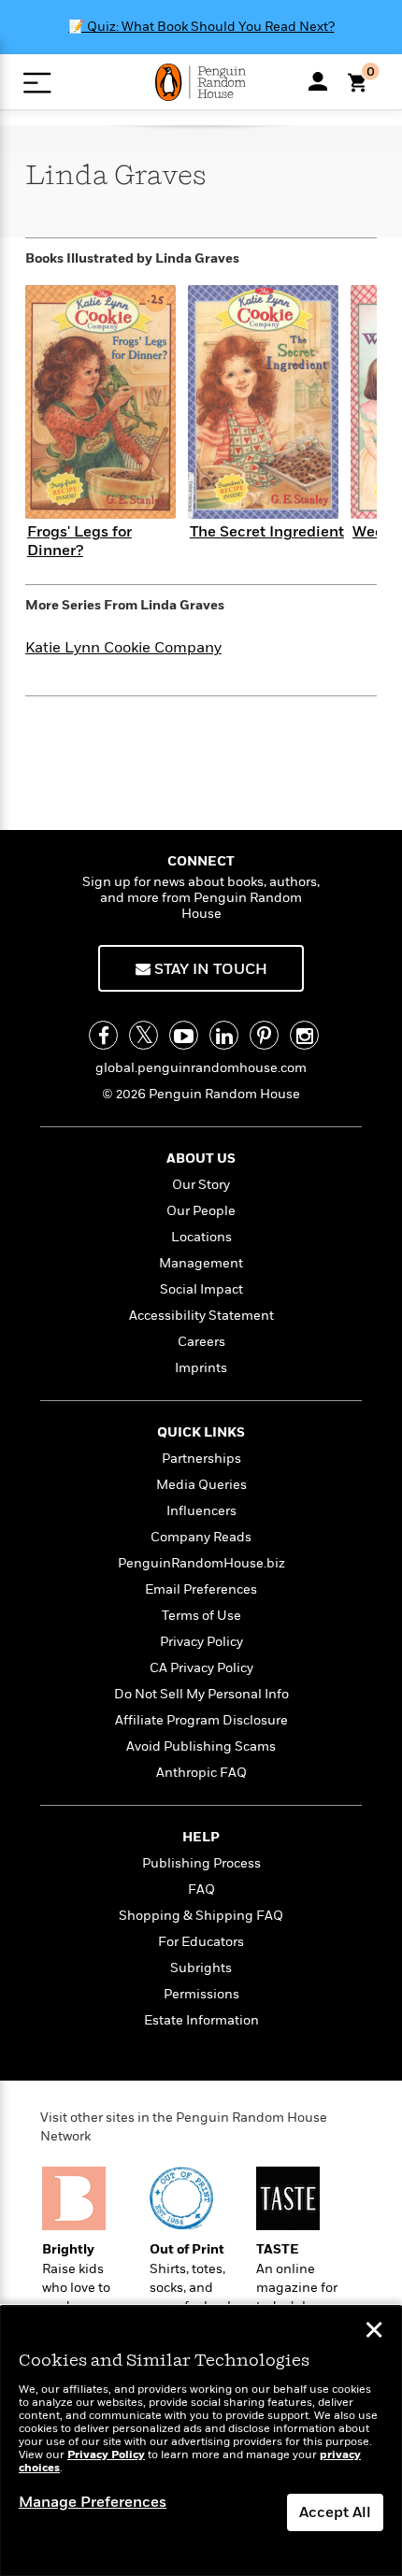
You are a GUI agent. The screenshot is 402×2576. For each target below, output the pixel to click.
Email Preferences (201, 1589)
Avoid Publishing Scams (201, 1746)
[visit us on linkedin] (224, 1035)
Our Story (201, 1185)
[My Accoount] (318, 81)
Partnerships (201, 1459)
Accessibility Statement (201, 1316)
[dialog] (201, 2441)
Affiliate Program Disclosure (201, 1720)
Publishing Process (201, 1863)
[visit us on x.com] (144, 1035)
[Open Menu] (37, 83)
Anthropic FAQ (201, 1773)
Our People (201, 1211)
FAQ (201, 1889)
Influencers (201, 1511)
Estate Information (201, 2020)
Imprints (201, 1368)
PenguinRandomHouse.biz (201, 1563)
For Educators (201, 1942)
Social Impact (201, 1289)
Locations (201, 1237)
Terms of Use (201, 1616)
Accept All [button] (335, 2512)
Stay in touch (209, 969)
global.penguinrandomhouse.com (201, 1068)
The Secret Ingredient (267, 532)
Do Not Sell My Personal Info (201, 1694)
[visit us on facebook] (103, 1035)
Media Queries (201, 1485)
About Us (201, 1159)
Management (201, 1263)
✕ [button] (374, 2332)
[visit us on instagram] (304, 1035)
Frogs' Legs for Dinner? (79, 541)
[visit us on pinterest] (264, 1035)
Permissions (201, 1994)
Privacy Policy (201, 1642)
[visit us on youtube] (184, 1035)
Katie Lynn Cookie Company (123, 648)
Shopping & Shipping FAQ (201, 1916)
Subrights (201, 1968)
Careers (201, 1342)
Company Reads (201, 1537)
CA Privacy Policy (201, 1668)
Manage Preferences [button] (93, 2502)
